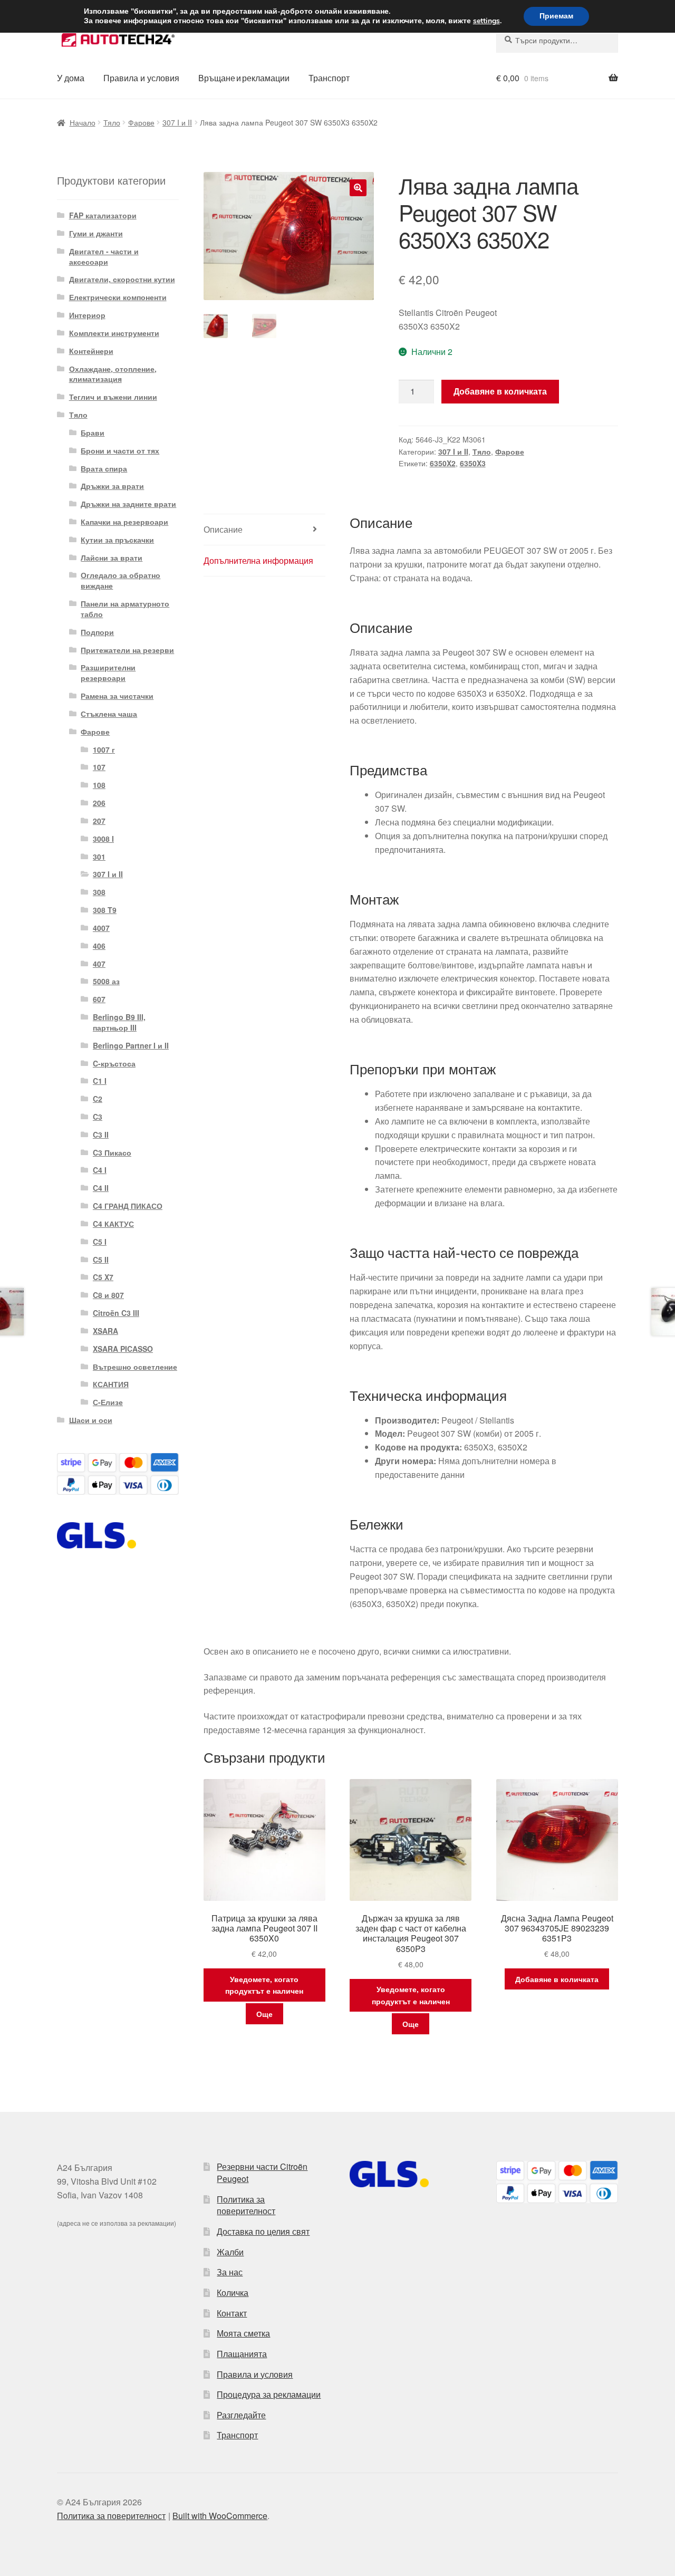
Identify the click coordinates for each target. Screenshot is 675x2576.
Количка (233, 2293)
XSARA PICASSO (123, 1349)
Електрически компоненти (118, 297)
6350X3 (473, 463)
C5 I (100, 1242)
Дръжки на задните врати (128, 504)
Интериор (87, 315)
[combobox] (557, 40)
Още (264, 2014)
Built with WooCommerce (220, 2516)
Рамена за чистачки (117, 696)
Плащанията (242, 2354)
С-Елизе (108, 1402)
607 (99, 999)
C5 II (101, 1260)
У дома (71, 78)
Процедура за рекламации (269, 2394)
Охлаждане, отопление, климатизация (113, 374)
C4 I (100, 1170)
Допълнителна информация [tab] (258, 560)
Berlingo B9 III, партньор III (119, 1022)
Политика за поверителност (246, 2205)
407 (99, 964)
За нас (230, 2272)
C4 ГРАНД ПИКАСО (128, 1206)
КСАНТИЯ (111, 1384)
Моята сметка (243, 2333)
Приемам (556, 16)
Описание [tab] (223, 529)
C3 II (101, 1135)
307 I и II (177, 122)
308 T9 (105, 910)
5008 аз (106, 981)
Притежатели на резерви (127, 650)
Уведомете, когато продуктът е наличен (264, 1985)
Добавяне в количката (500, 391)
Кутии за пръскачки (117, 540)
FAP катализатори (103, 215)
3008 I (103, 839)
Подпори (97, 632)
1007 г (104, 749)
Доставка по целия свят (263, 2231)
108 (99, 785)
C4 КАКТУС (113, 1224)
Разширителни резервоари (108, 672)
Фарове (141, 122)
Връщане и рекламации (244, 78)
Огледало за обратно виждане (120, 580)
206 (99, 803)
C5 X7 (103, 1277)
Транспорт (329, 78)
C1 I (100, 1081)
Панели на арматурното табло (125, 609)
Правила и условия (141, 78)
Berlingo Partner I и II (131, 1045)
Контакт (232, 2313)
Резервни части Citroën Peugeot (262, 2173)
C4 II (101, 1188)
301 (99, 857)
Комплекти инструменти (114, 333)
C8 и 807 (108, 1295)
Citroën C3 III (116, 1313)
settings (486, 21)
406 (99, 946)
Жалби (230, 2252)
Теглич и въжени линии (113, 397)
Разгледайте (241, 2415)
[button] (358, 188)
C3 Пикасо (112, 1152)
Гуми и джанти (96, 233)
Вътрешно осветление (135, 1367)
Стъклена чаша (109, 714)
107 (99, 767)
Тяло (112, 122)
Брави (93, 432)
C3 (98, 1117)
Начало (83, 122)
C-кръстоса (114, 1063)
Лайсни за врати (112, 558)
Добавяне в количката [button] (557, 1979)
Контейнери (91, 351)
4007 (101, 928)
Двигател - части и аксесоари (104, 256)
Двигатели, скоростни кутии (122, 279)
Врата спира (104, 468)
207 (99, 821)
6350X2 (443, 463)
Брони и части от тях (120, 450)
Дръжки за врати (112, 486)
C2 (98, 1099)
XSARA (105, 1331)
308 (99, 892)
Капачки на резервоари (124, 522)
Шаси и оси (91, 1420)
